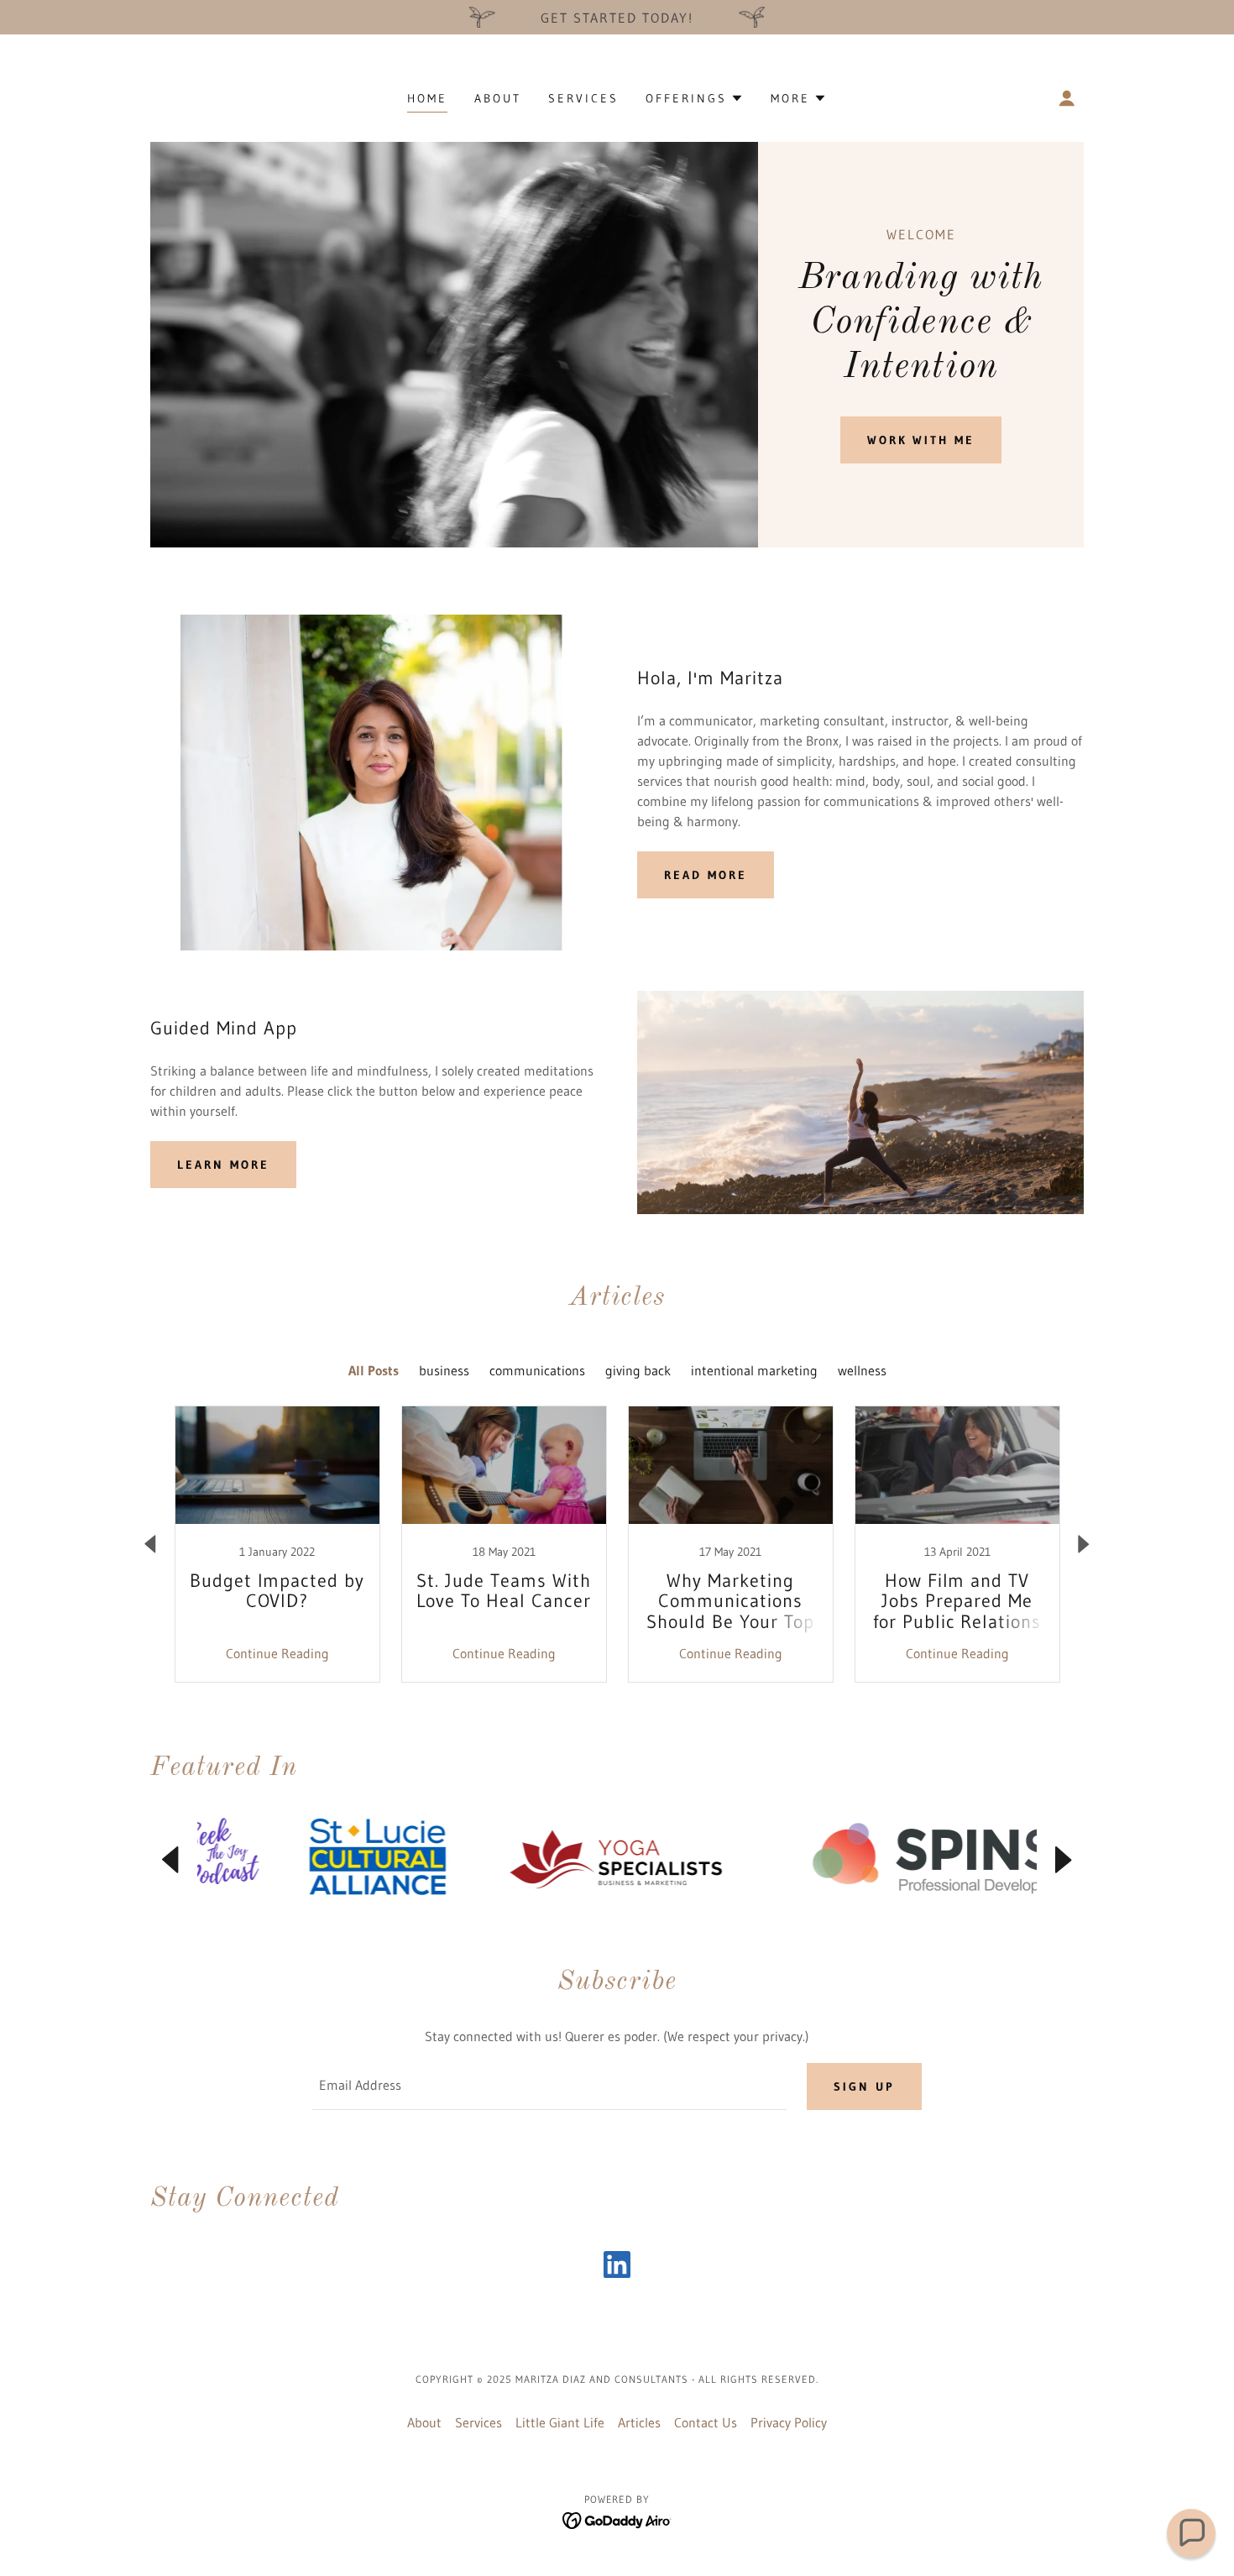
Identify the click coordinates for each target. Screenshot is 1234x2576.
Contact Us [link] (706, 2422)
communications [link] (537, 1370)
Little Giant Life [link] (560, 2422)
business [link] (444, 1370)
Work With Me (921, 440)
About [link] (498, 98)
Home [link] (427, 98)
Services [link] (583, 98)
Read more (706, 875)
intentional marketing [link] (754, 1370)
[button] (695, 98)
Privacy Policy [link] (789, 2422)
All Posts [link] (374, 1370)
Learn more (223, 1165)
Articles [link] (639, 2422)
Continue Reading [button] (277, 1653)
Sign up (864, 2086)
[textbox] (549, 2086)
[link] (277, 1544)
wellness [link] (862, 1370)
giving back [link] (638, 1370)
